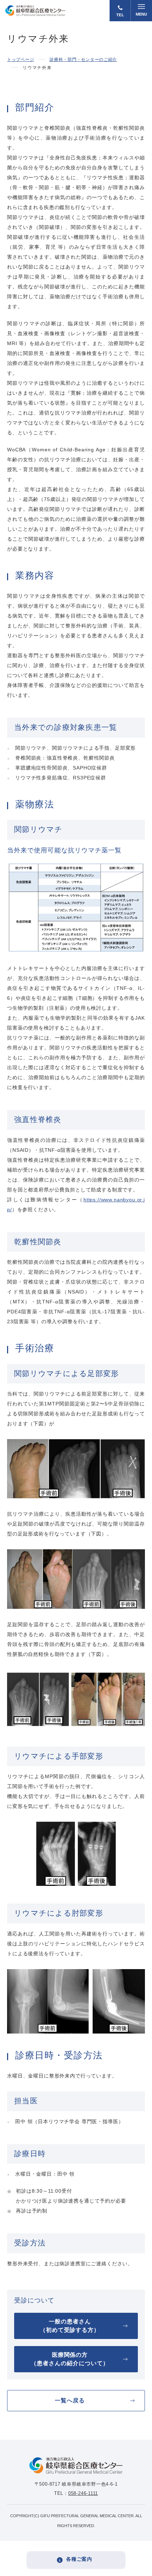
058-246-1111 (83, 2493)
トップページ (21, 60)
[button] (141, 11)
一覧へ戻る (70, 2400)
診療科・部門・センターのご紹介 (83, 60)
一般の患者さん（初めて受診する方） (70, 2326)
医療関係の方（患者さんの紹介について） (70, 2359)
